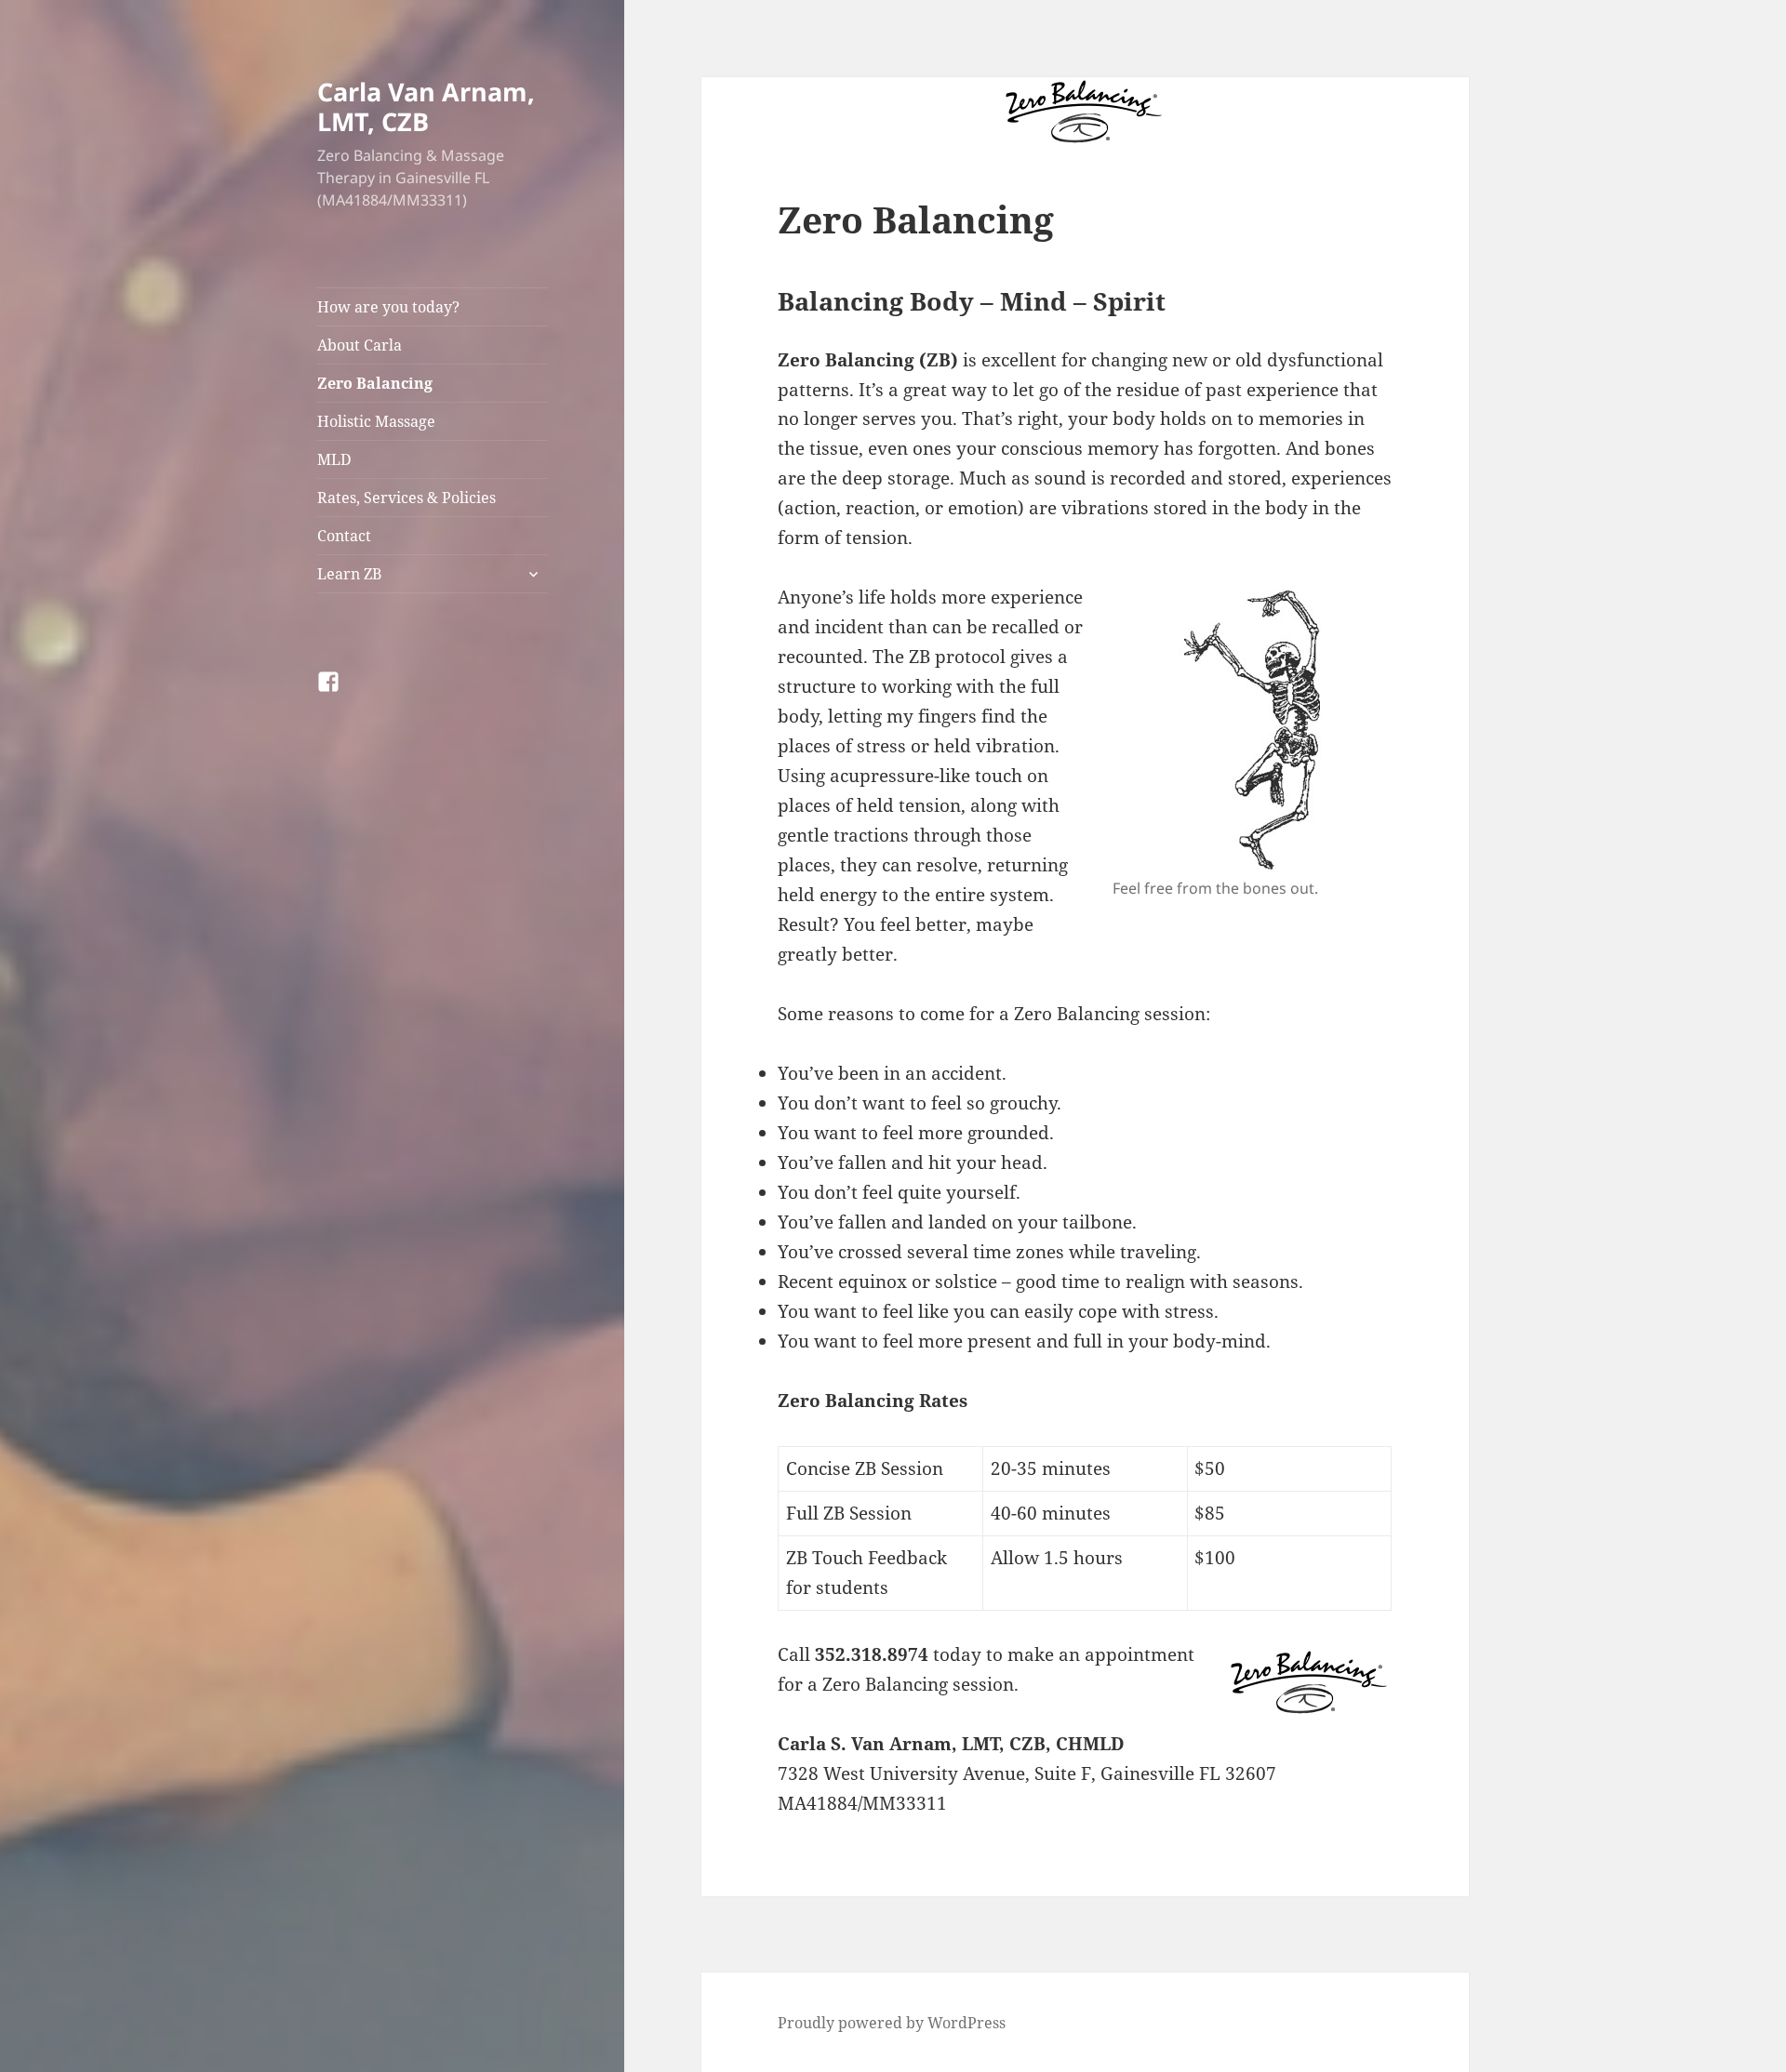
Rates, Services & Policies (407, 498)
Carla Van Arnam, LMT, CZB (426, 106)
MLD (334, 459)
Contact (344, 536)
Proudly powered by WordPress (892, 2023)
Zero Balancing (375, 383)
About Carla (360, 345)
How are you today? (388, 307)
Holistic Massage (376, 421)
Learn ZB (349, 574)
